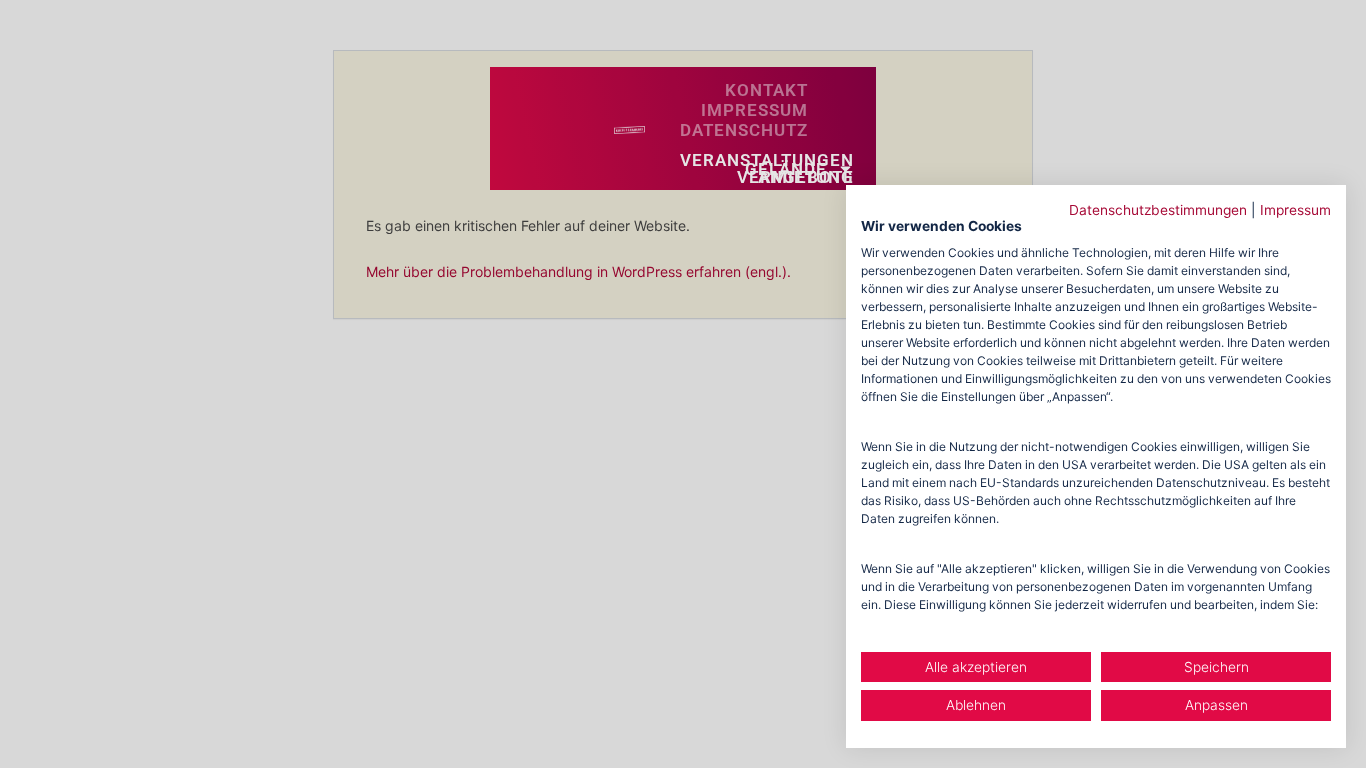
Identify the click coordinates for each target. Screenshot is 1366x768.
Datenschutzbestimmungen (1158, 210)
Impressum (1295, 210)
